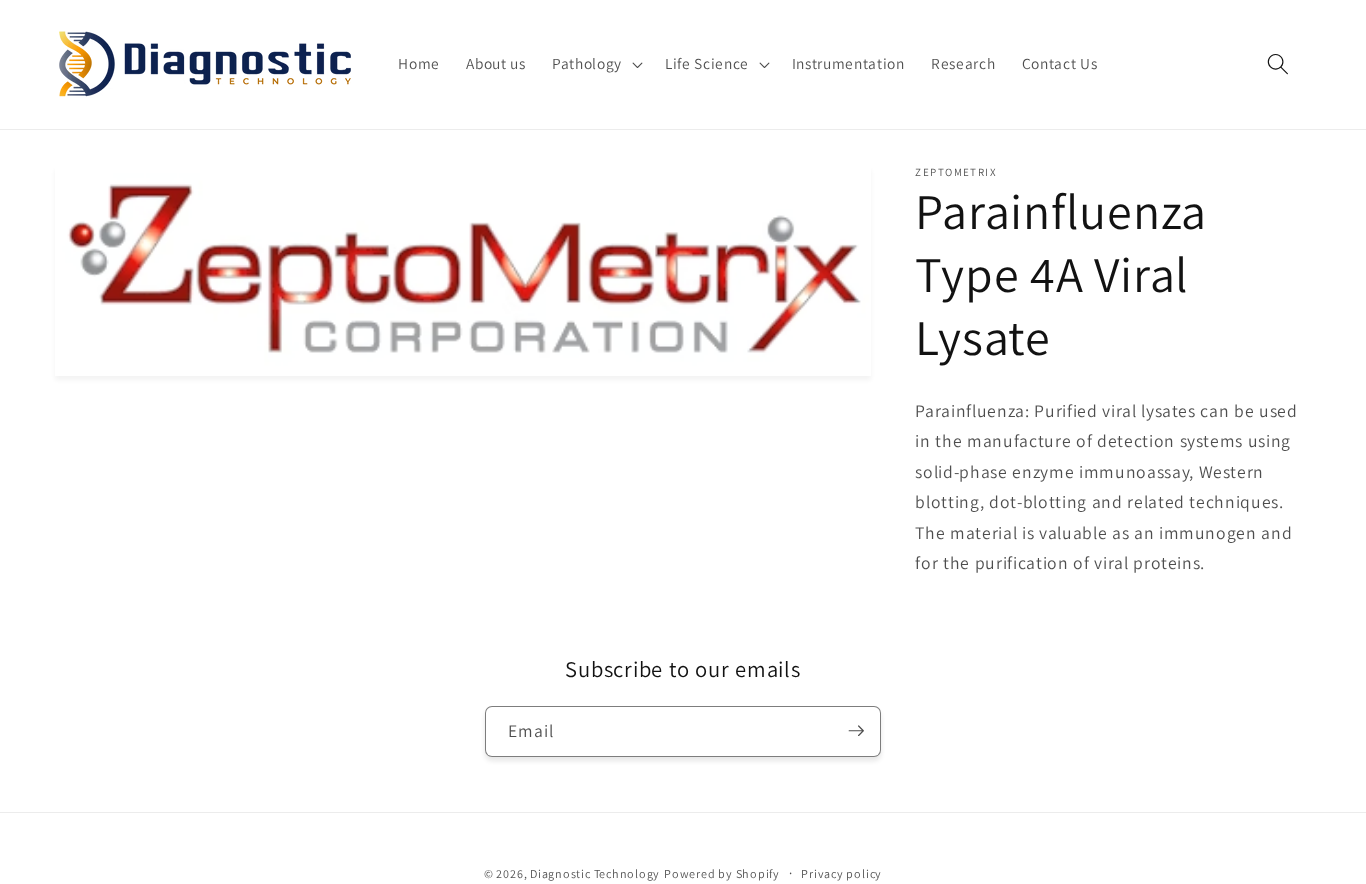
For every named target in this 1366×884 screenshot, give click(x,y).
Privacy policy (841, 872)
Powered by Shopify (722, 872)
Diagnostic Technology (595, 872)
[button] (595, 64)
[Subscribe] (856, 731)
